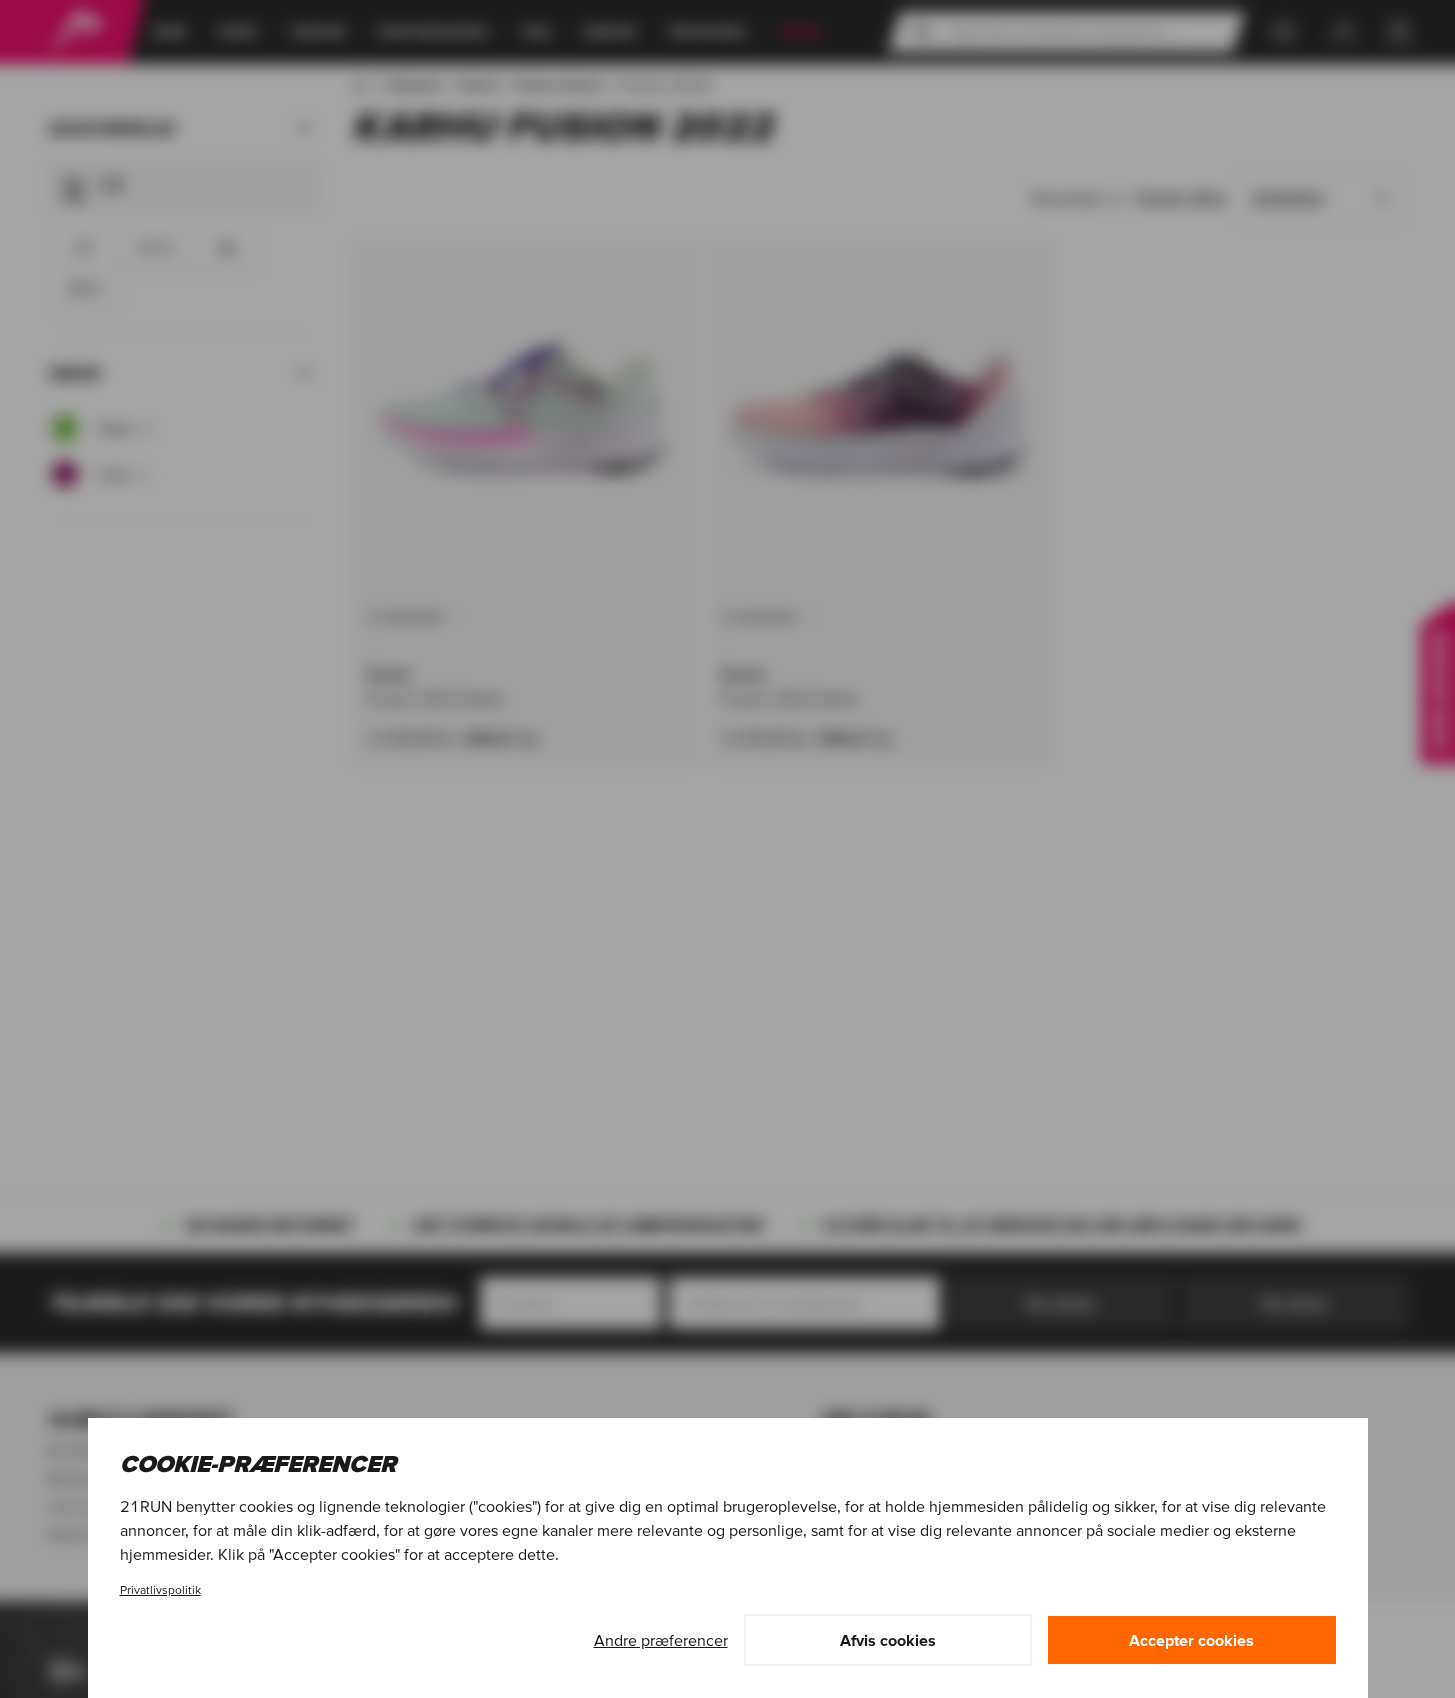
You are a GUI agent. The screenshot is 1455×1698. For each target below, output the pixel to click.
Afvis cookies (888, 1640)
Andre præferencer (661, 1640)
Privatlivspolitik (160, 1589)
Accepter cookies (1191, 1640)
